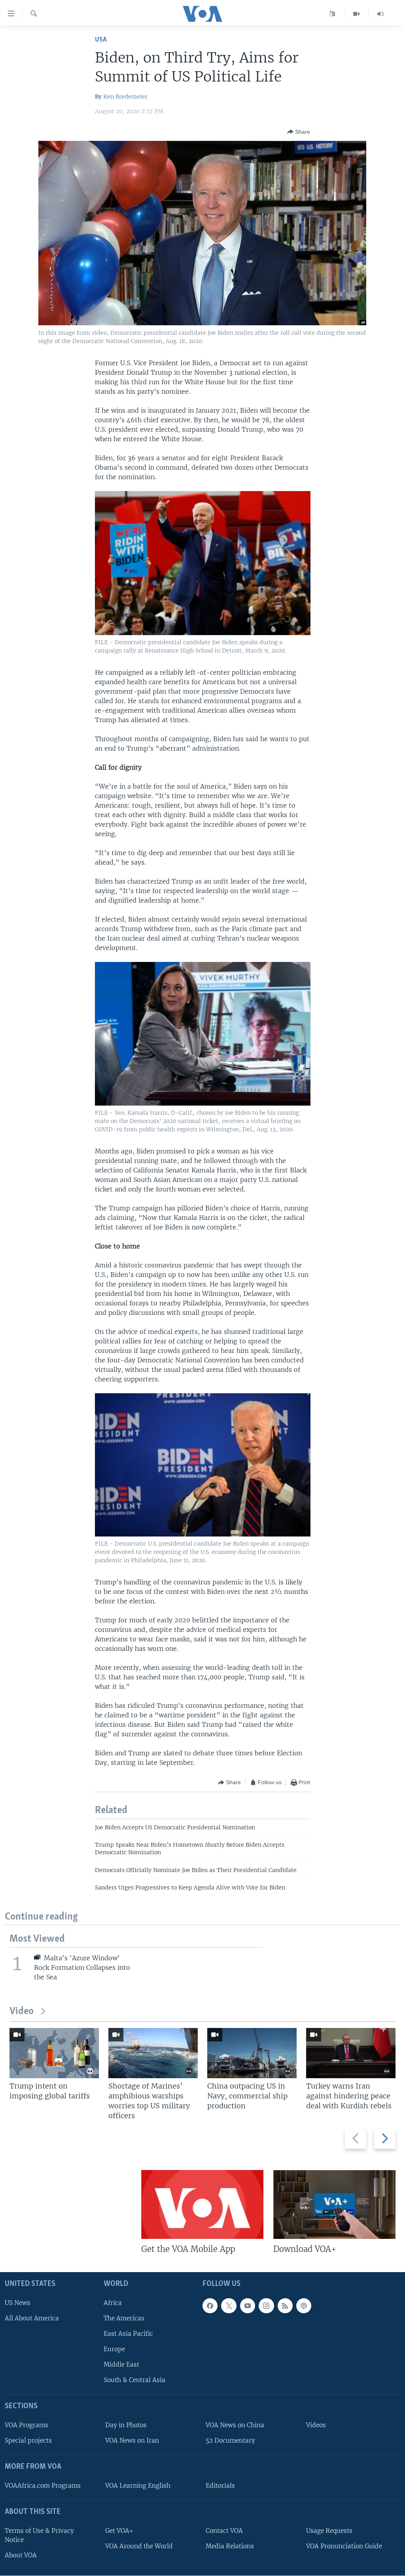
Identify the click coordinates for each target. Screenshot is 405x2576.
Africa (113, 2303)
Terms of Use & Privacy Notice (39, 2535)
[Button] (299, 132)
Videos (316, 2425)
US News (18, 2303)
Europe (114, 2349)
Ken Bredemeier (125, 97)
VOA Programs (26, 2425)
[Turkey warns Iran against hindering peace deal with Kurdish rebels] (351, 2053)
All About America (32, 2318)
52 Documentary (230, 2441)
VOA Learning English (138, 2486)
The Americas (124, 2318)
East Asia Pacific (128, 2334)
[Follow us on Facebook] (210, 2306)
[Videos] (357, 14)
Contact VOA (224, 2531)
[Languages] (332, 14)
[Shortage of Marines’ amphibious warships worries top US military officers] (153, 2053)
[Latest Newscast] (380, 14)
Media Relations (230, 2546)
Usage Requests (329, 2531)
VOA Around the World (139, 2546)
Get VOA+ (119, 2531)
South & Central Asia (134, 2380)
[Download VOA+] (334, 2204)
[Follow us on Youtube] (248, 2306)
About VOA (21, 2555)
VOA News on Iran (132, 2441)
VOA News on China (235, 2425)
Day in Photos (126, 2425)
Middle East (121, 2365)
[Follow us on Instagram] (266, 2306)
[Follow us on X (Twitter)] (229, 2306)
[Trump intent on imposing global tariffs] (54, 2053)
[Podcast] (304, 2306)
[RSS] (285, 2306)
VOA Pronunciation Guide (344, 2546)
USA (101, 40)
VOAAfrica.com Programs (43, 2486)
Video (22, 2012)
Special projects (28, 2441)
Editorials (220, 2486)
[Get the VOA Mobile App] (202, 2204)
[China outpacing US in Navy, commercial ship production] (252, 2053)
